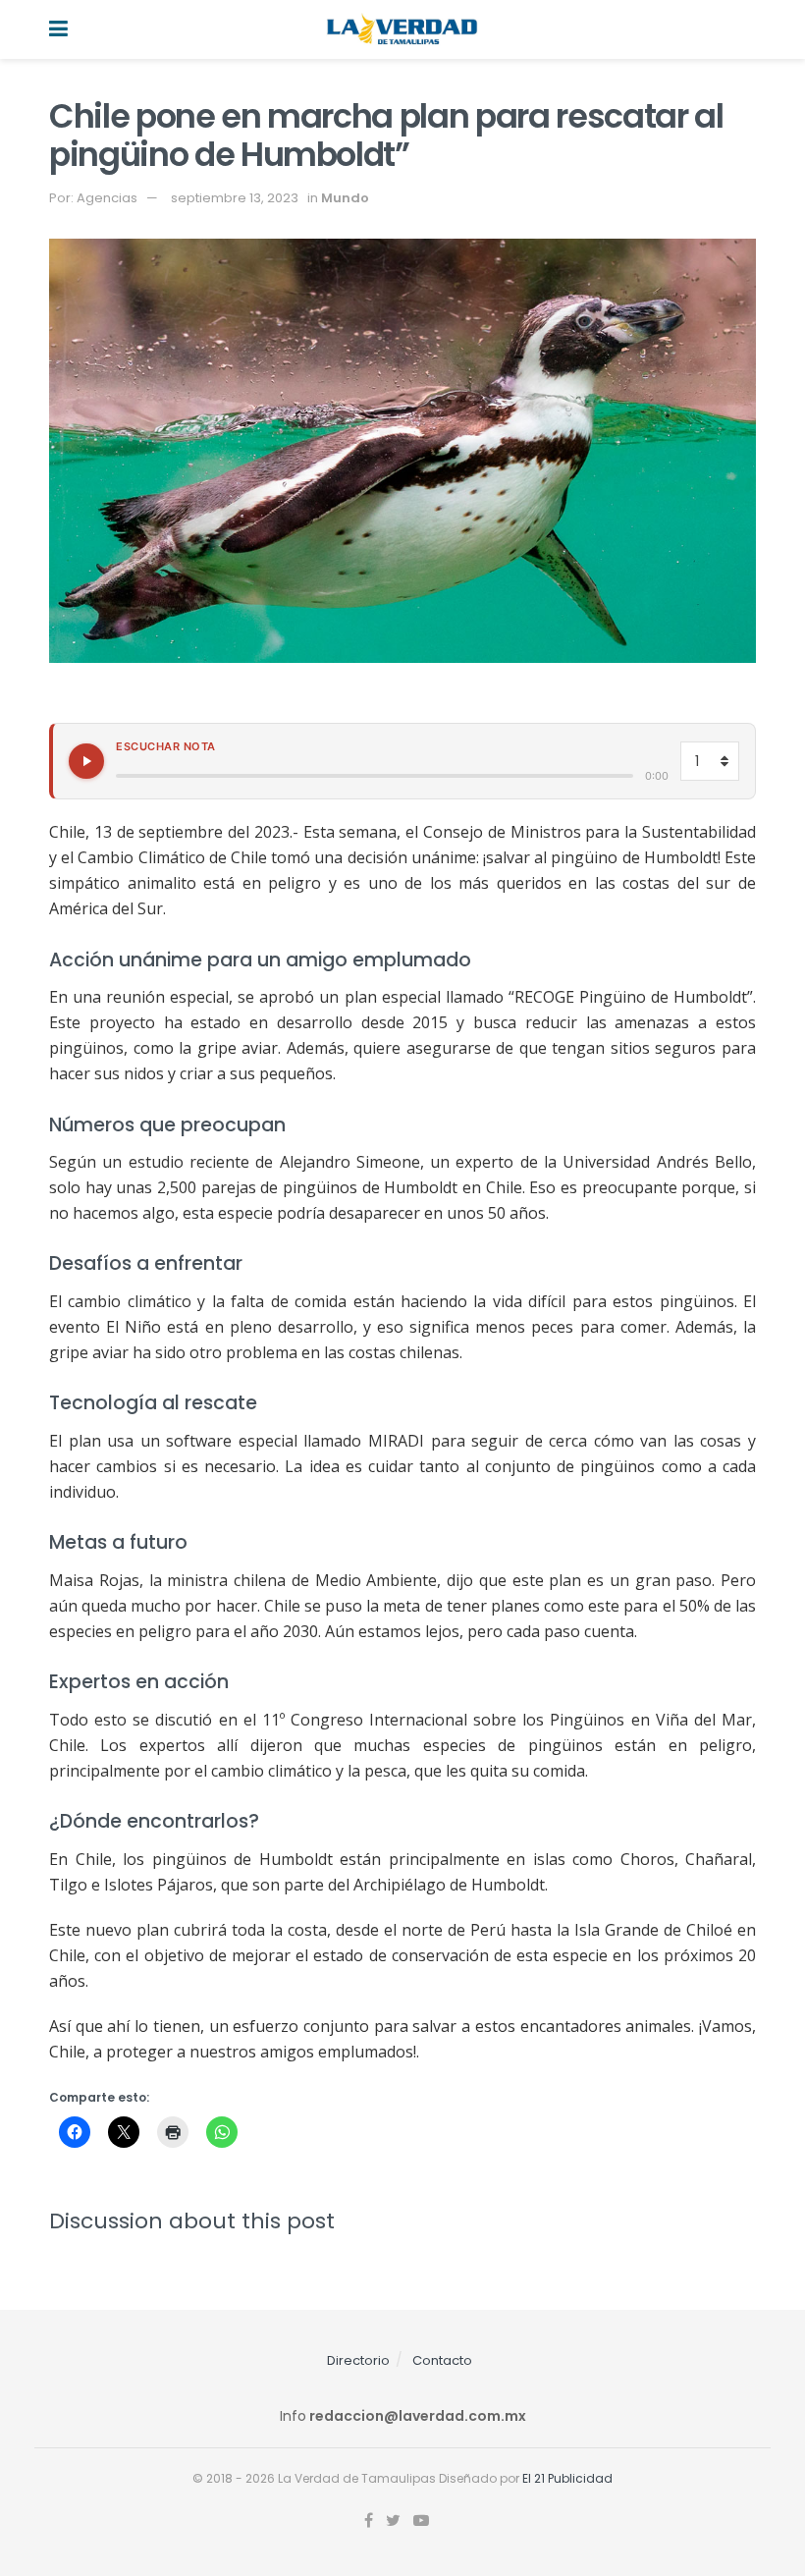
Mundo (345, 198)
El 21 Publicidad (567, 2478)
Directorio (358, 2360)
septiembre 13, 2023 (235, 198)
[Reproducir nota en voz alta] (86, 761)
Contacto (442, 2360)
